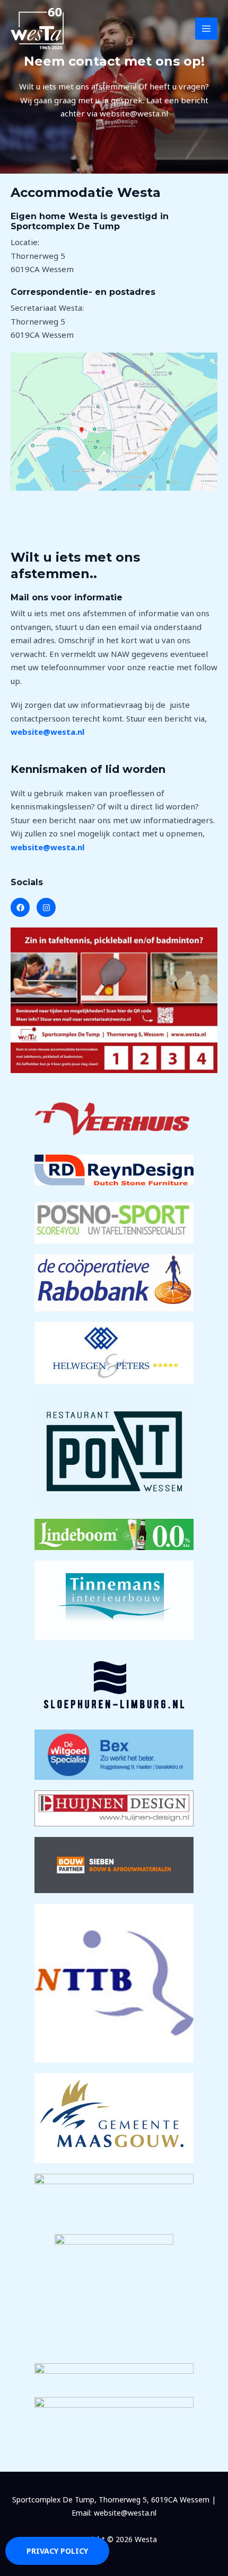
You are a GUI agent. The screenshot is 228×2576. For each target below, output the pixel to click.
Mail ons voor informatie (67, 597)
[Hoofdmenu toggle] (207, 29)
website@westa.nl (47, 732)
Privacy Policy (57, 2551)
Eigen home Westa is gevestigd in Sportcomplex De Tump (90, 221)
